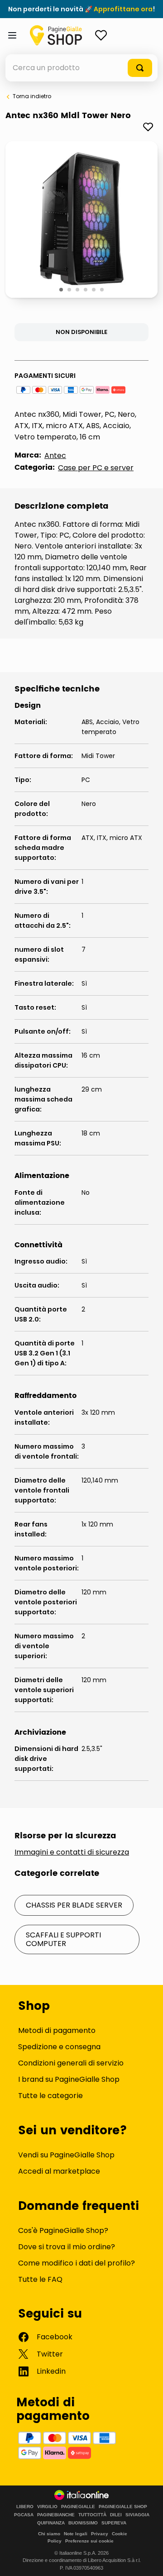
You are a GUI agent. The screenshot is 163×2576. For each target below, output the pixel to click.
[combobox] (81, 68)
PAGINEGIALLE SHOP (123, 2507)
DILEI (116, 2515)
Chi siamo (49, 2534)
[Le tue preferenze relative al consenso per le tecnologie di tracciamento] (147, 2560)
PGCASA (24, 2515)
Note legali (76, 2534)
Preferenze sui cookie (89, 2541)
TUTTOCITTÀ (92, 2515)
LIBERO (25, 2507)
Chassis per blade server (74, 1905)
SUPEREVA (114, 2523)
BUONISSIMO (83, 2523)
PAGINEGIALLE (78, 2507)
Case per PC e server (96, 468)
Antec (55, 456)
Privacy (100, 2534)
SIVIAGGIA (137, 2515)
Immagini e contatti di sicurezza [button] (72, 1852)
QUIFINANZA (51, 2523)
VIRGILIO (47, 2507)
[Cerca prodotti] (140, 68)
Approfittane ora (123, 9)
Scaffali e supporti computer (63, 1939)
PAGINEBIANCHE (56, 2515)
